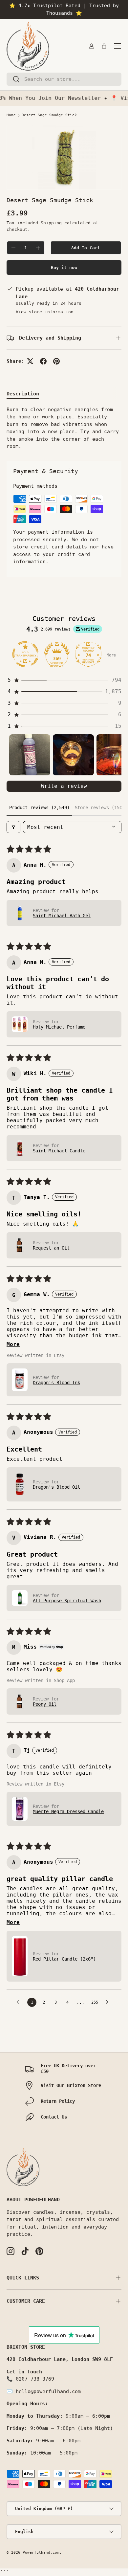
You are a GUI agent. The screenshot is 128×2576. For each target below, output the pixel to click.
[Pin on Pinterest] (56, 361)
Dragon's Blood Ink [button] (56, 1383)
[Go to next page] (109, 2002)
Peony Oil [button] (45, 1704)
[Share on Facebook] (43, 361)
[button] (104, 46)
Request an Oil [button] (51, 1248)
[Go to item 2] (73, 755)
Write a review (64, 786)
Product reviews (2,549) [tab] (39, 808)
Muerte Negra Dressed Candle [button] (68, 1811)
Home (11, 115)
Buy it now (64, 267)
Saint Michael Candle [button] (59, 1151)
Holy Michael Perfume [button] (59, 1027)
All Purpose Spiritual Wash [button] (67, 1601)
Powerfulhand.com (41, 2553)
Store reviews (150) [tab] (100, 808)
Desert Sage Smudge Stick (49, 115)
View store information (45, 312)
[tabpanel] (64, 428)
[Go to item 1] (30, 755)
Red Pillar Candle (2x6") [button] (64, 1959)
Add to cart (86, 248)
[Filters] (13, 827)
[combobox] (64, 79)
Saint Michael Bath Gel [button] (62, 916)
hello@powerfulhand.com (48, 2391)
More (111, 655)
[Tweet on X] (30, 361)
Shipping (51, 223)
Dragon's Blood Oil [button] (56, 1487)
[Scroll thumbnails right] (114, 755)
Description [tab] (23, 394)
